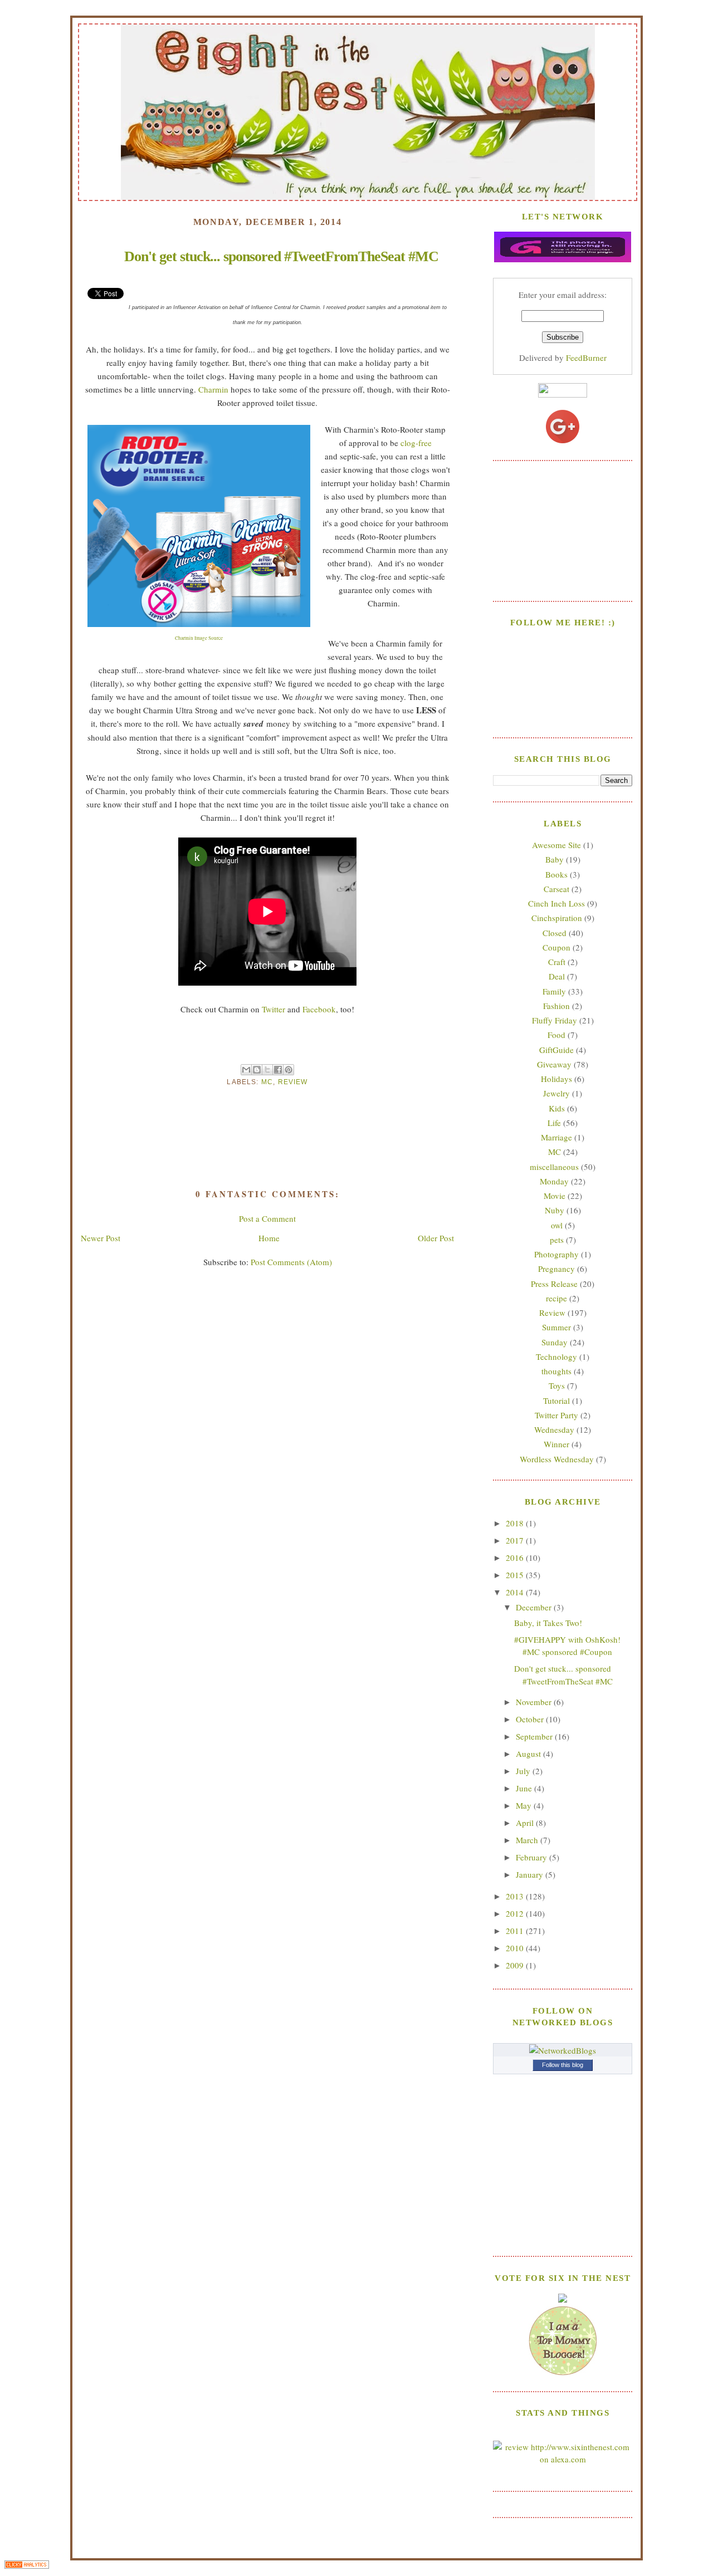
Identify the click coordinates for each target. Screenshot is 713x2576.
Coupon (556, 947)
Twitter (274, 1009)
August (529, 1754)
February (533, 1857)
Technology (556, 1356)
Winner (556, 1444)
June (525, 1788)
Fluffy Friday (555, 1020)
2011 (516, 1931)
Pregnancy (556, 1269)
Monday (554, 1181)
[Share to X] (267, 1070)
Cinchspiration (557, 918)
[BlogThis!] (257, 1070)
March (528, 1840)
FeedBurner (586, 357)
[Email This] (246, 1070)
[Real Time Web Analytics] (27, 2566)
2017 (516, 1540)
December (535, 1607)
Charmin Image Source (199, 638)
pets (557, 1240)
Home (269, 1238)
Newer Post (101, 1238)
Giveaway (554, 1064)
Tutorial (556, 1400)
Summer (556, 1327)
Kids (557, 1108)
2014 (516, 1592)
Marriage (556, 1137)
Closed (555, 933)
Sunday (555, 1342)
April (526, 1823)
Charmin (213, 389)
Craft (557, 962)
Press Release (554, 1284)
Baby (555, 859)
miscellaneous (554, 1167)
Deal (557, 976)
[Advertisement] (563, 530)
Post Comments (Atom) (291, 1262)
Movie (555, 1196)
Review (293, 1082)
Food (556, 1035)
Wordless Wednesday (557, 1459)
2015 (516, 1575)
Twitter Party (556, 1415)
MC (267, 1082)
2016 (516, 1558)
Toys (557, 1385)
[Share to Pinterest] (289, 1070)
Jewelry (556, 1093)
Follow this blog (563, 2065)
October (531, 1719)
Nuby (555, 1210)
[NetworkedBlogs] (563, 2050)
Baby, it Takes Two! (548, 1623)
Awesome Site (556, 845)
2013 (516, 1896)
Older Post (436, 1238)
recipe (556, 1298)
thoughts (556, 1371)
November (535, 1702)
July (524, 1771)
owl (557, 1225)
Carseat (556, 889)
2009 (516, 1965)
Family (554, 991)
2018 (516, 1523)
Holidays (556, 1079)
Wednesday (554, 1429)
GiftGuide (556, 1050)
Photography (556, 1254)
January (531, 1874)
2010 (516, 1948)
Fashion (556, 1006)
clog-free (416, 443)
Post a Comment (267, 1218)
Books (556, 874)
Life (554, 1123)
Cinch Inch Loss (556, 903)
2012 (516, 1913)
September (535, 1736)
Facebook (319, 1009)
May (525, 1805)
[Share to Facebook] (278, 1070)
